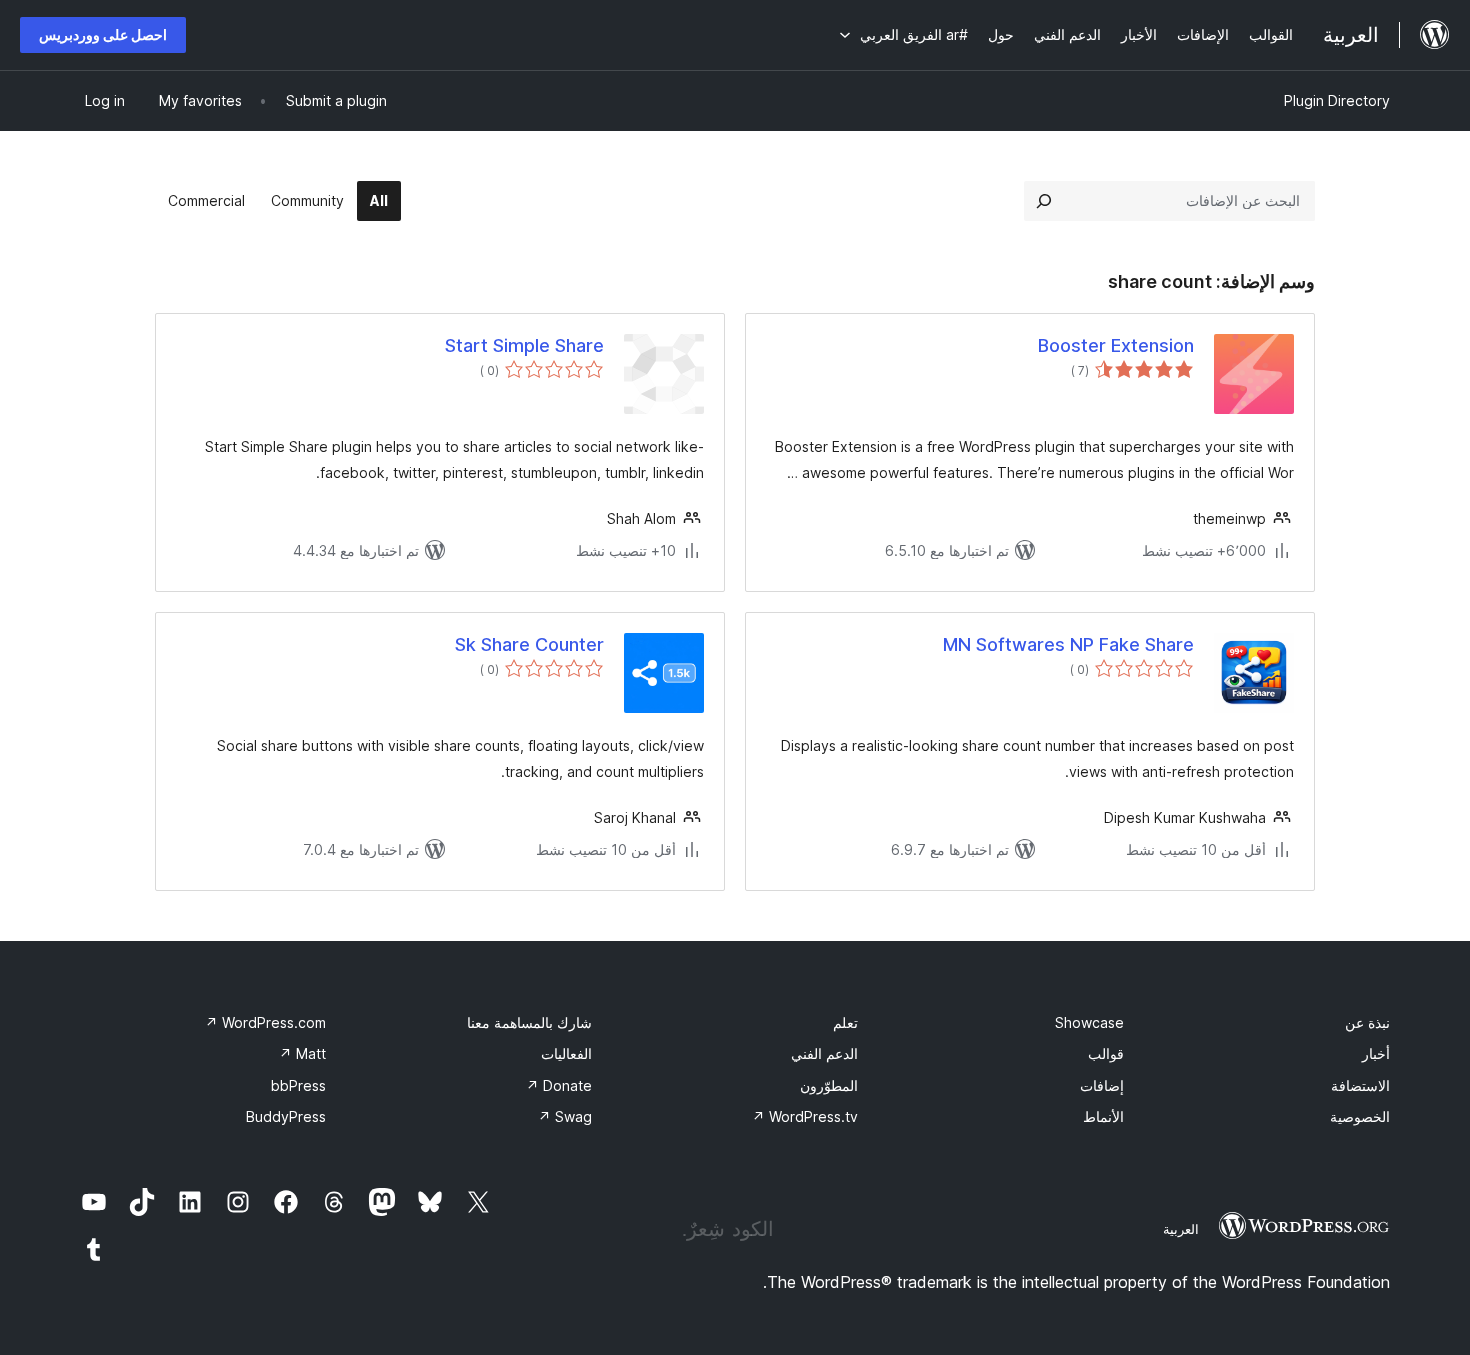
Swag (565, 1116)
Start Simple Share (524, 345)
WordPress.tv (805, 1116)
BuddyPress (286, 1116)
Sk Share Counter (529, 644)
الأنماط (1103, 1116)
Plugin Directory (1337, 100)
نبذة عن (1367, 1022)
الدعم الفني (824, 1053)
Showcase (1089, 1022)
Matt (302, 1053)
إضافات (1102, 1085)
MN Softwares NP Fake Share (1068, 644)
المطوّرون (829, 1085)
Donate (559, 1085)
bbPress (298, 1085)
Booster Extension (1116, 345)
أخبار (1376, 1053)
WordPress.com (265, 1022)
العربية (1181, 1229)
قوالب (1106, 1053)
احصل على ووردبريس (103, 34)
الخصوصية (1360, 1116)
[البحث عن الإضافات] (1044, 201)
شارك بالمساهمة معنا (529, 1022)
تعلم (845, 1022)
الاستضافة (1360, 1085)
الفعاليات (566, 1053)
